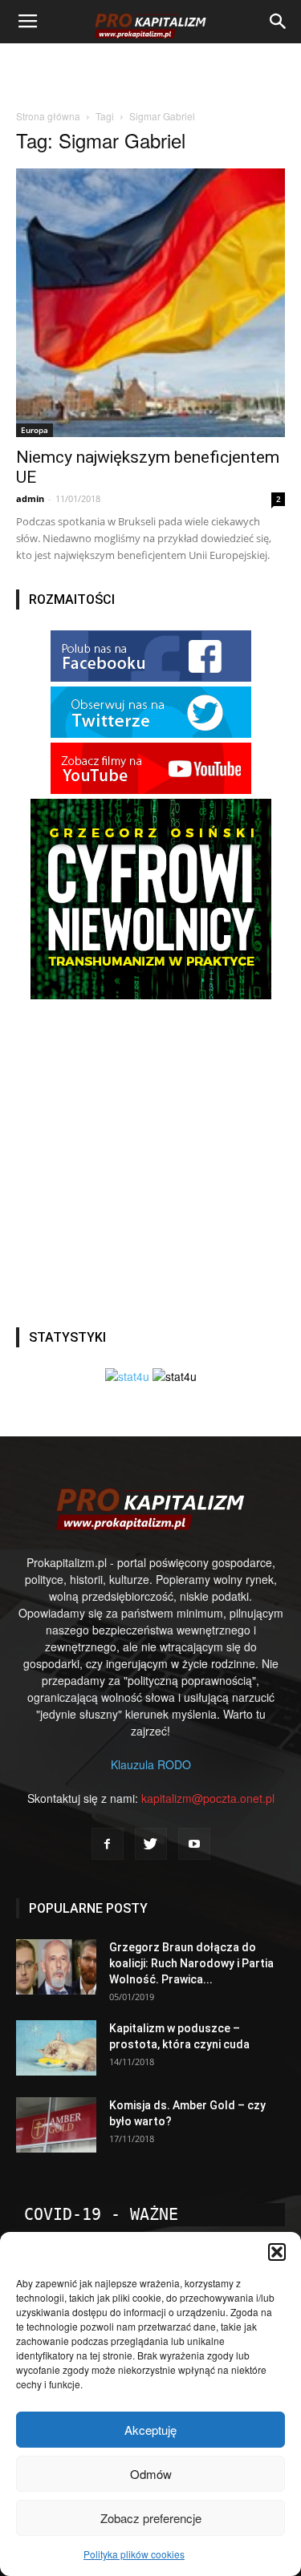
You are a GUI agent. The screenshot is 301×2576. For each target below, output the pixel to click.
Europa (35, 430)
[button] (277, 2252)
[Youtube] (194, 1844)
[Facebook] (108, 1844)
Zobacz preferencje (151, 2518)
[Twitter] (151, 1844)
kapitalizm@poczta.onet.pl (208, 1798)
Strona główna (48, 116)
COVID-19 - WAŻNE (101, 2214)
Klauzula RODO (151, 1764)
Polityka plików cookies (134, 2554)
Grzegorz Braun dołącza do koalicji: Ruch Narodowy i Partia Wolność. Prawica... (191, 1963)
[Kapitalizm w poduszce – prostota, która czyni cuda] (56, 2048)
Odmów (151, 2474)
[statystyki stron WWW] (127, 1376)
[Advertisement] (151, 71)
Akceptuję (150, 2430)
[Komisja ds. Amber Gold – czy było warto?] (56, 2125)
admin (30, 498)
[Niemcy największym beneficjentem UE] (150, 303)
